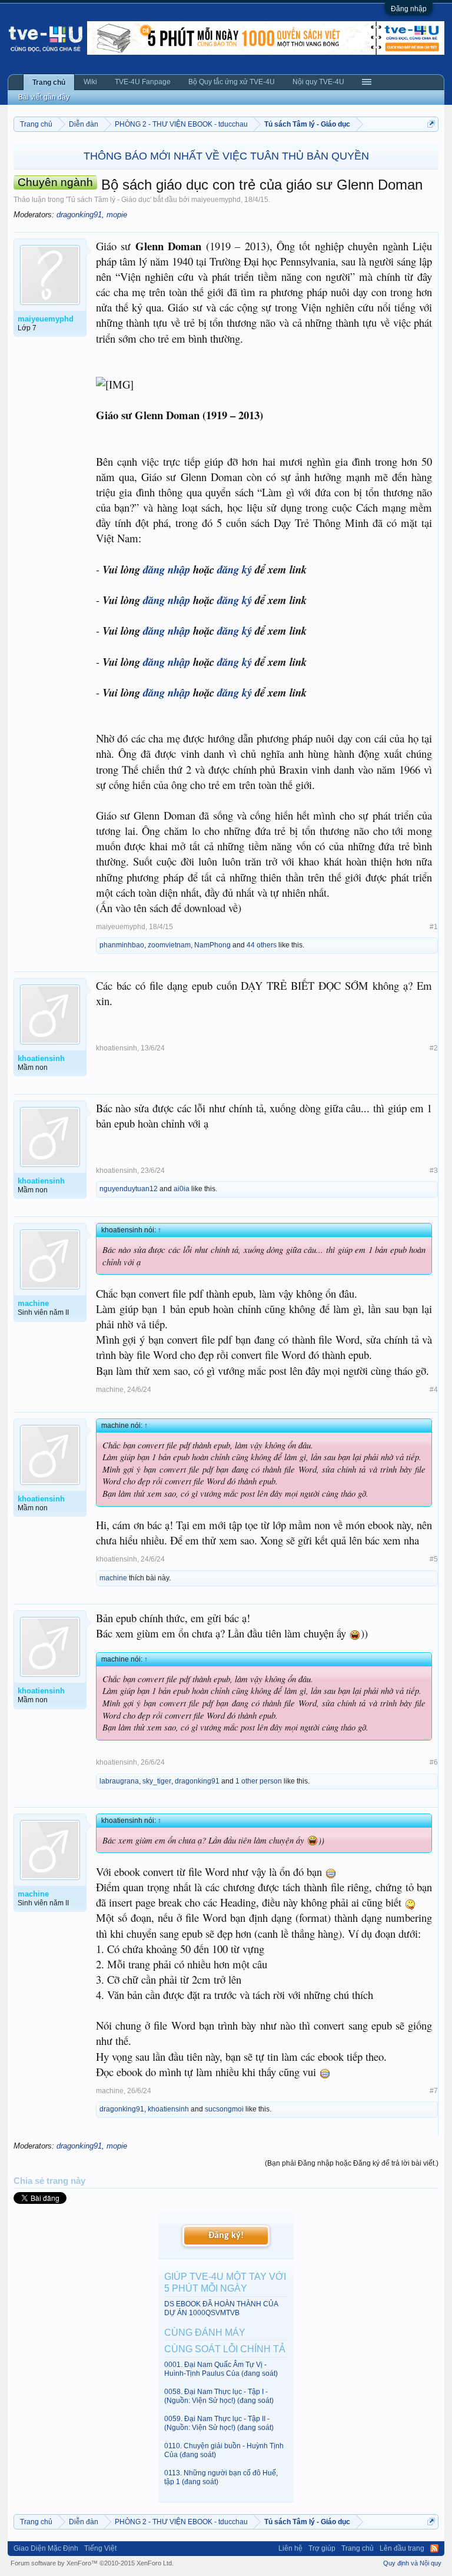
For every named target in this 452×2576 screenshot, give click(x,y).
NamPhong (212, 945)
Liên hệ (290, 2548)
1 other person (259, 1781)
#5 (434, 1559)
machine (110, 1390)
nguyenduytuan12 (129, 1189)
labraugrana (119, 1781)
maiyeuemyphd (216, 200)
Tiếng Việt (100, 2548)
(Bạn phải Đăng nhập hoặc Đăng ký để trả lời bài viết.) (352, 2163)
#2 (434, 1048)
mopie (117, 215)
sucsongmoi (224, 2109)
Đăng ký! (226, 2236)
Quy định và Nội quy (412, 2563)
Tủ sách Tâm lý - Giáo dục (109, 200)
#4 (434, 1390)
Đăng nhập (409, 9)
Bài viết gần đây (44, 97)
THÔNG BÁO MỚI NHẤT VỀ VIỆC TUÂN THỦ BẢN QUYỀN (226, 156)
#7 (434, 2091)
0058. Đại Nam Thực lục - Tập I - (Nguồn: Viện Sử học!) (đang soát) (219, 2396)
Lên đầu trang (402, 2548)
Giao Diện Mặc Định (46, 2548)
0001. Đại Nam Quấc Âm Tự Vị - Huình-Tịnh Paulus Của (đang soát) (221, 2369)
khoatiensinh (117, 1048)
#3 (434, 1171)
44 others (262, 945)
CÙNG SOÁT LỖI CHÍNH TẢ (225, 2349)
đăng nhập (167, 569)
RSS (434, 2548)
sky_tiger (157, 1781)
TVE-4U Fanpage (143, 82)
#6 (434, 1762)
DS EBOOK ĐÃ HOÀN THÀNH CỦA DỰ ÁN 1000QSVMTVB (221, 2308)
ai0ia (182, 1189)
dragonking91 (79, 215)
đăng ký (235, 569)
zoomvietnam (169, 945)
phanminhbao (122, 945)
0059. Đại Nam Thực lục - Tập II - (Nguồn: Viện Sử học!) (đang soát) (219, 2423)
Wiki (90, 82)
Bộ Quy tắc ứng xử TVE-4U (232, 82)
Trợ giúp (322, 2548)
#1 (434, 927)
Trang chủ (49, 82)
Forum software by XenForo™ (92, 2563)
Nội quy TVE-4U (318, 82)
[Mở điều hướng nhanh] (431, 124)
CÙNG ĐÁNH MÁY (205, 2333)
